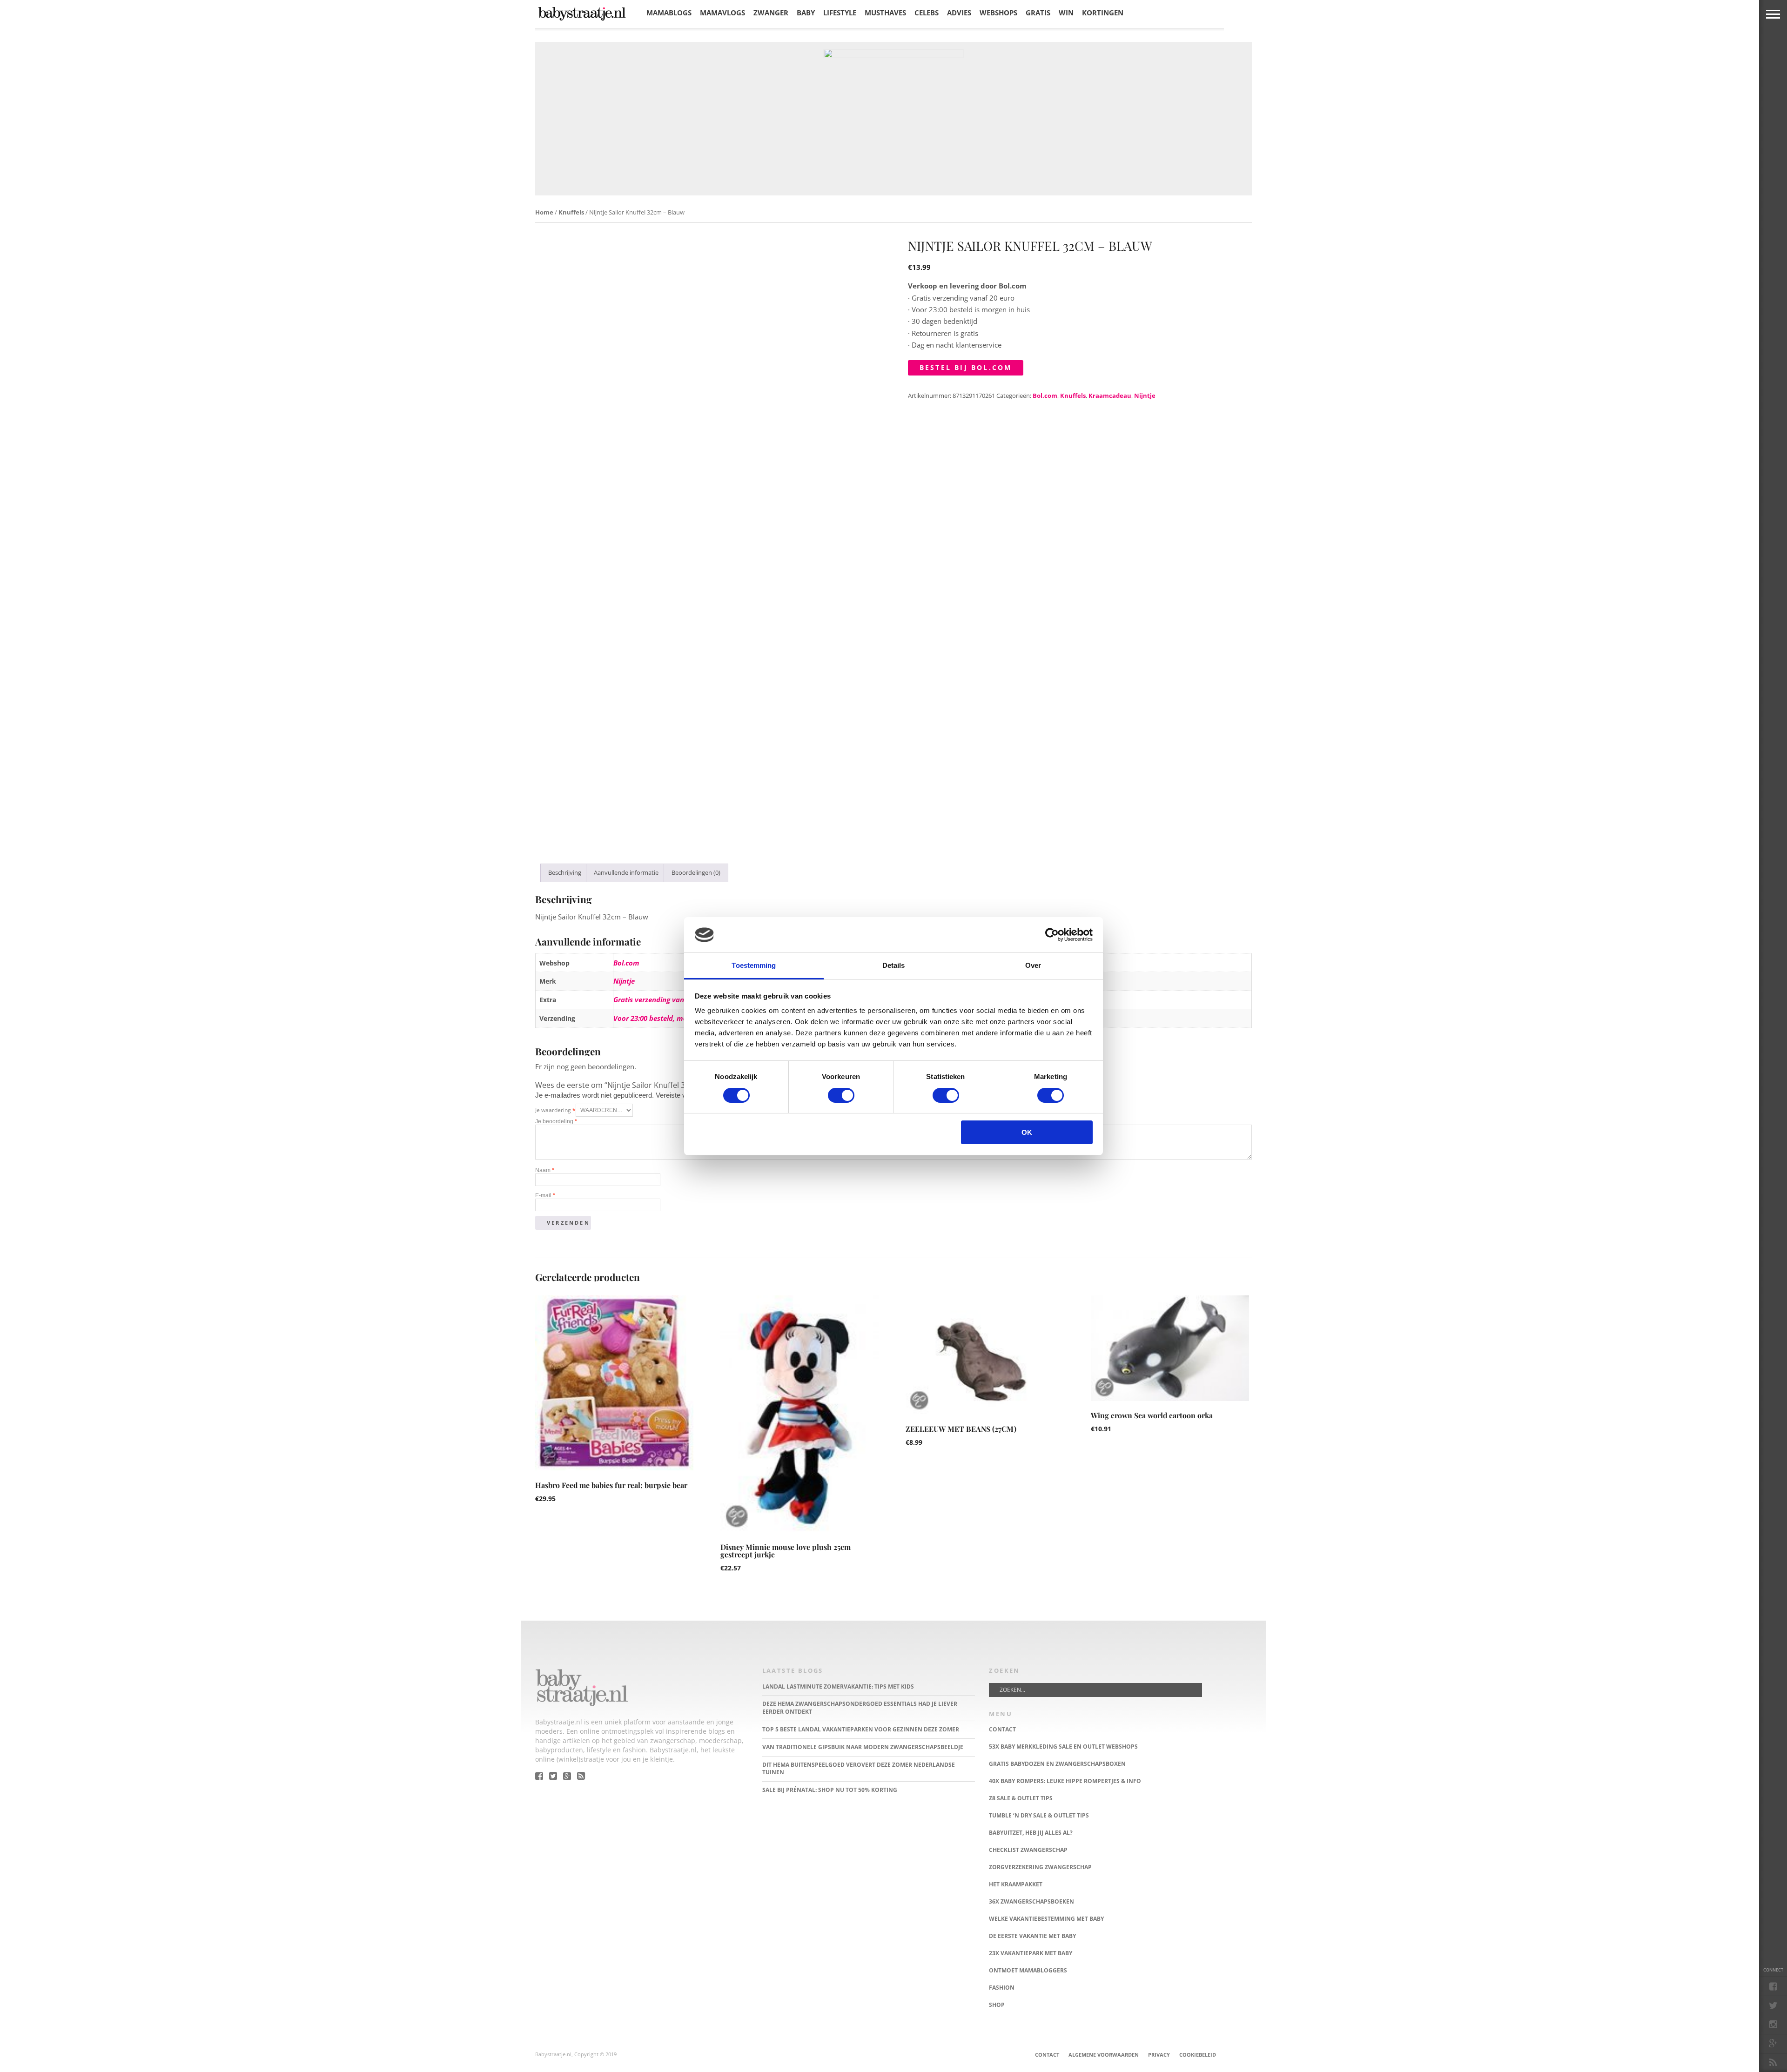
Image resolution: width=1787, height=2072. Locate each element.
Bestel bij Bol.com (966, 367)
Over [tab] (1033, 965)
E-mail (545, 1195)
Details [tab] (894, 965)
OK (1027, 1132)
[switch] (841, 1095)
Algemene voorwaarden (1104, 2055)
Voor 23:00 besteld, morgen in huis (669, 1018)
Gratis (1038, 13)
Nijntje (1145, 396)
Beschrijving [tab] (565, 872)
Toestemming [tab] (754, 965)
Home (544, 212)
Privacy (1159, 2055)
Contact (1047, 2055)
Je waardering (555, 1110)
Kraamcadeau (1110, 396)
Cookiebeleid (1198, 2055)
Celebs (927, 13)
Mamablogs (669, 13)
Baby (806, 13)
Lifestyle (840, 13)
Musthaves (885, 13)
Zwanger (771, 13)
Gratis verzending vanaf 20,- (659, 999)
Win (1066, 13)
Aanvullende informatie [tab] (626, 872)
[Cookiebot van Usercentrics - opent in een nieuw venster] (1052, 935)
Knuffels (571, 212)
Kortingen (1103, 13)
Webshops (998, 13)
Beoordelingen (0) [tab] (696, 872)
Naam (545, 1170)
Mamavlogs (722, 13)
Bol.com (1045, 396)
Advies (959, 13)
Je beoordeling (556, 1121)
